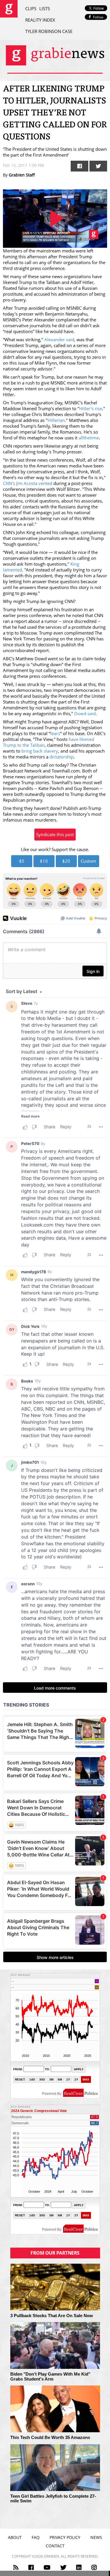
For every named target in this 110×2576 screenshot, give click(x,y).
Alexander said (59, 339)
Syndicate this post (55, 834)
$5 (22, 861)
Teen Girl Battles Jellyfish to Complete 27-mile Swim (53, 2499)
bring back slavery (40, 751)
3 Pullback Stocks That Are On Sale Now (52, 2316)
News (96, 2537)
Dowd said (85, 713)
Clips (31, 8)
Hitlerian (56, 420)
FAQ (36, 2537)
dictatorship (62, 757)
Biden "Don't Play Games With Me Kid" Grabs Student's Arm (50, 2377)
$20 (66, 861)
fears (55, 733)
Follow (98, 17)
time (94, 438)
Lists (45, 8)
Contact (55, 2546)
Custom (88, 861)
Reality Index (40, 20)
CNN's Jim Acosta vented (28, 483)
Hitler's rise (91, 408)
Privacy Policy (65, 2537)
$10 (44, 861)
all (81, 438)
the (87, 438)
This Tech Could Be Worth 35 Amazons (50, 2438)
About (15, 2537)
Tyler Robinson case (49, 31)
